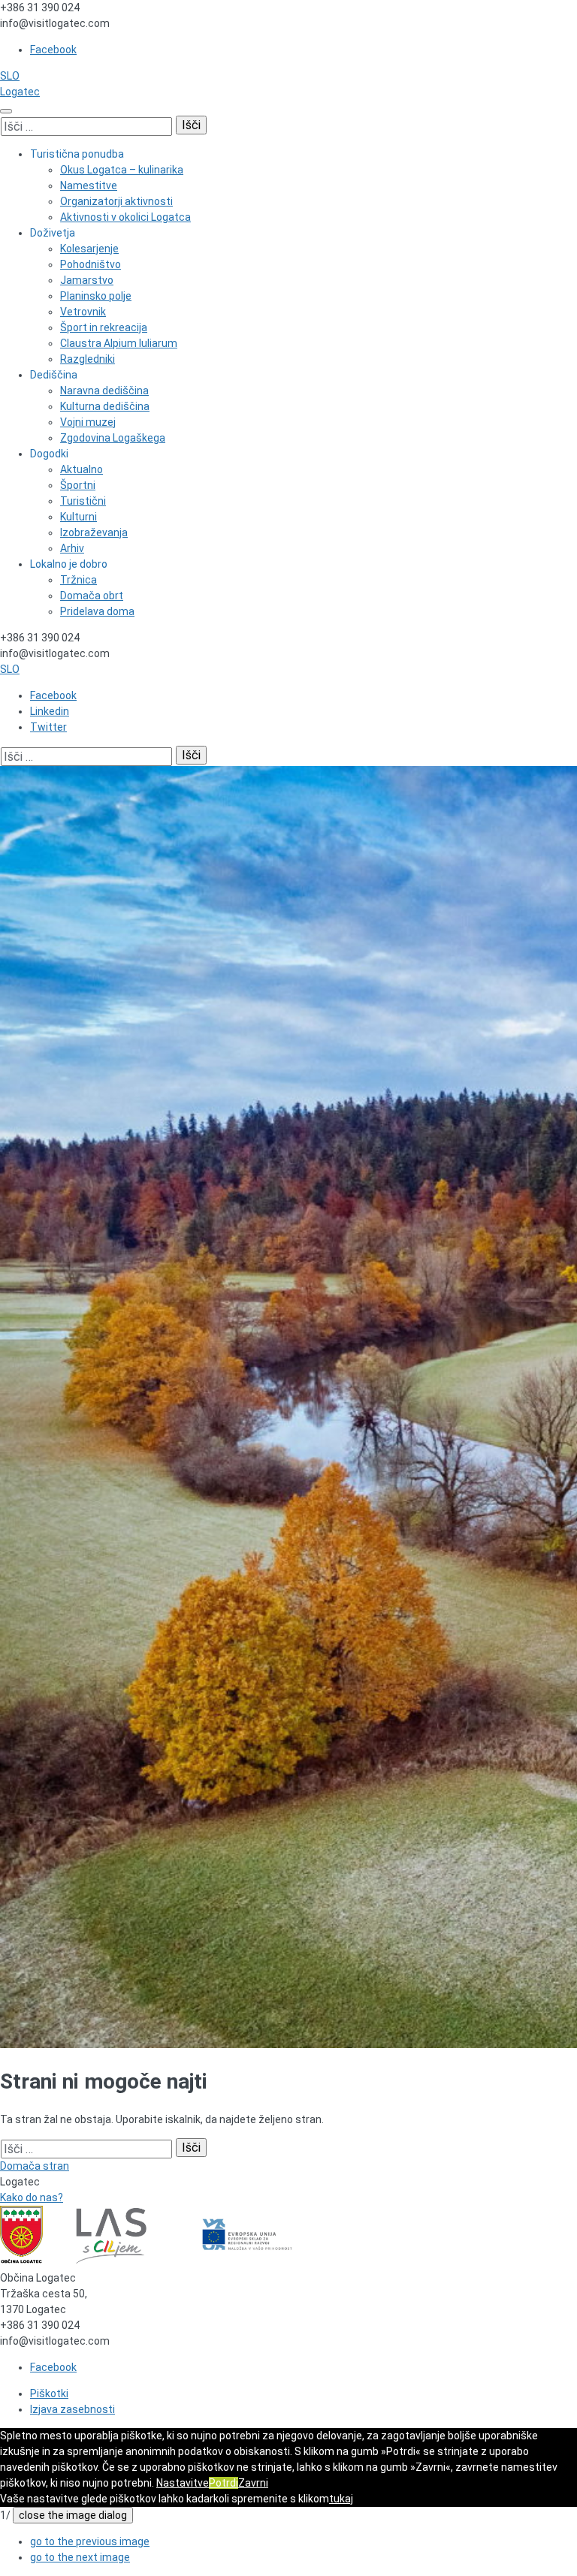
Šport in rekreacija (104, 327)
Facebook (53, 50)
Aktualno (82, 469)
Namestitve (89, 186)
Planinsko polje (96, 296)
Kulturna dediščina (105, 406)
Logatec (20, 92)
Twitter (48, 727)
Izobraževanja (94, 532)
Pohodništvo (91, 264)
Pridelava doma (97, 611)
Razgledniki (88, 359)
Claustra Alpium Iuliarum (119, 343)
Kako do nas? (32, 2197)
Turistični (83, 501)
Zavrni (253, 2483)
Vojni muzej (88, 422)
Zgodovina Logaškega (113, 438)
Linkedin (50, 711)
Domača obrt (92, 596)
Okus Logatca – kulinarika (122, 170)
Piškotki (49, 2394)
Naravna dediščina (104, 391)
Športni (78, 485)
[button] (90, 2541)
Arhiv (72, 548)
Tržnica (79, 580)
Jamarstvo (87, 280)
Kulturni (79, 517)
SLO (10, 76)
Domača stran (35, 2166)
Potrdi (224, 2483)
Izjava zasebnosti (73, 2409)
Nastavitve (183, 2483)
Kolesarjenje (89, 249)
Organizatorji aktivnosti (116, 201)
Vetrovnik (83, 312)
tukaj (341, 2499)
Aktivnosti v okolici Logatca (125, 217)
